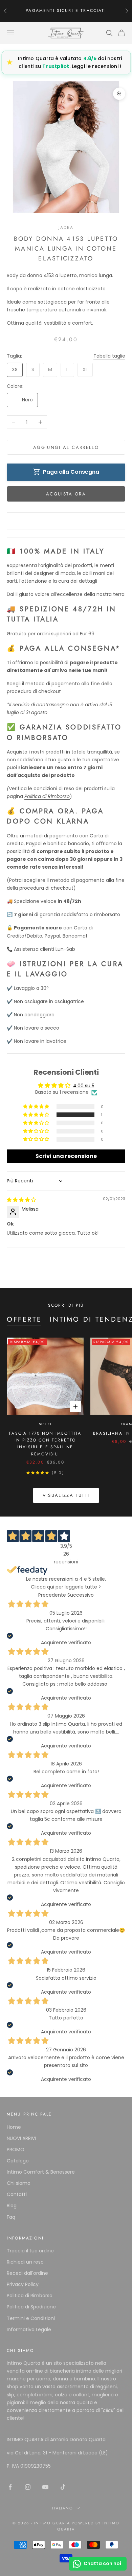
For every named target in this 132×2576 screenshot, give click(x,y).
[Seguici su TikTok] (63, 2487)
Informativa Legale (29, 2329)
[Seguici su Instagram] (28, 2487)
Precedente (52, 1595)
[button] (37, 1115)
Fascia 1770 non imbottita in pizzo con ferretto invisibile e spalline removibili (45, 1444)
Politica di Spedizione (31, 2307)
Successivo (81, 1595)
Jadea (66, 228)
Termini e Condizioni (31, 2318)
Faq (11, 2217)
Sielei (45, 1424)
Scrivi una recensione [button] (66, 1156)
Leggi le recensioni (95, 66)
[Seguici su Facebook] (10, 2487)
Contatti (17, 2194)
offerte (24, 1319)
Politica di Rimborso (30, 2296)
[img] (21, 1200)
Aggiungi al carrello (66, 447)
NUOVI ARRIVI (21, 2138)
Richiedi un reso (25, 2262)
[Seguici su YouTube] (45, 2487)
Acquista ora (66, 494)
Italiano (63, 2508)
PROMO (16, 2149)
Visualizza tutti (66, 1495)
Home (14, 2127)
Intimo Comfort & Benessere (41, 2172)
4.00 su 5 (84, 1086)
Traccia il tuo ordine (30, 2251)
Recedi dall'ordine (27, 2273)
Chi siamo (19, 2183)
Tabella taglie (109, 356)
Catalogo (18, 2161)
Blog (12, 2206)
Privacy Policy (23, 2284)
